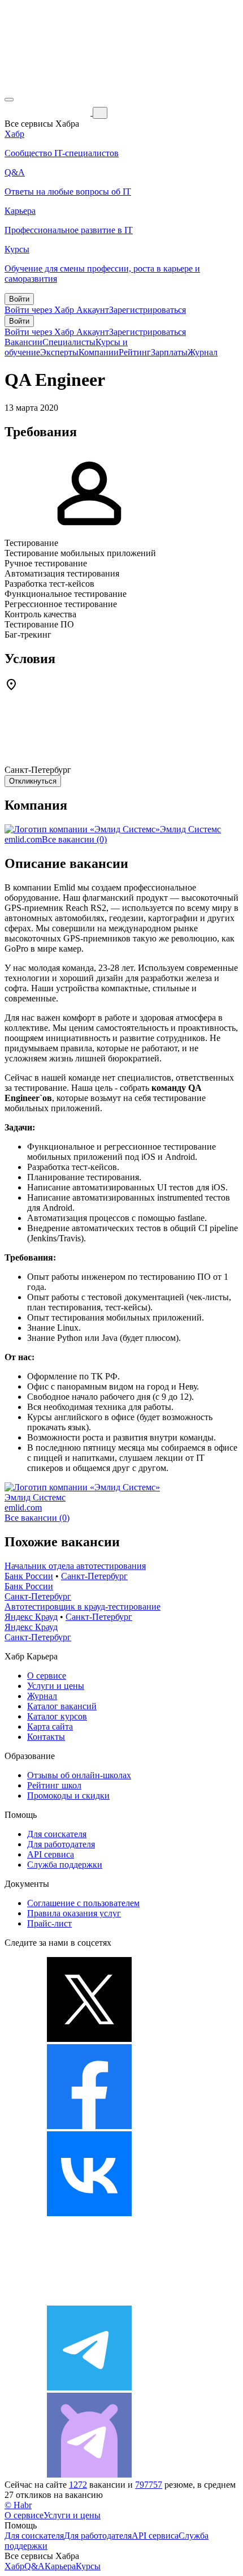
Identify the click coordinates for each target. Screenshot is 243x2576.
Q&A (34, 2566)
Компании (99, 352)
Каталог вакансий (62, 1706)
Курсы (88, 2566)
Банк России (29, 1576)
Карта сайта (50, 1726)
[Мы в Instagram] (89, 2300)
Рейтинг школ (54, 1785)
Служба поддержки (65, 1865)
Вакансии (23, 342)
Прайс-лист (49, 1923)
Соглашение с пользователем (83, 1903)
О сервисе (47, 1676)
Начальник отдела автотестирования (75, 1566)
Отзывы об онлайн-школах (79, 1775)
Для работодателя (61, 1844)
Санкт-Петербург (94, 1576)
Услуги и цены (56, 1686)
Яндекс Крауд (31, 1617)
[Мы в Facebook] (89, 2126)
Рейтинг (135, 352)
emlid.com (23, 839)
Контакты (46, 1737)
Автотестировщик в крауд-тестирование (83, 1607)
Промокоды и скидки (68, 1796)
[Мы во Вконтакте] (89, 2213)
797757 (149, 2485)
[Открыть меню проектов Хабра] (9, 100)
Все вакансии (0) (74, 839)
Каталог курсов (57, 1716)
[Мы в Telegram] (89, 2387)
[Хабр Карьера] (49, 112)
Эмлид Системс (190, 829)
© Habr (18, 2505)
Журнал (203, 352)
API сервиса (51, 1854)
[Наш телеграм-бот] (89, 2474)
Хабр (14, 2566)
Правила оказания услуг (74, 1913)
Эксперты (59, 352)
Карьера (60, 2566)
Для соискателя (57, 1834)
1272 (78, 2485)
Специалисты (69, 342)
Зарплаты (169, 352)
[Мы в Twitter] (89, 2039)
